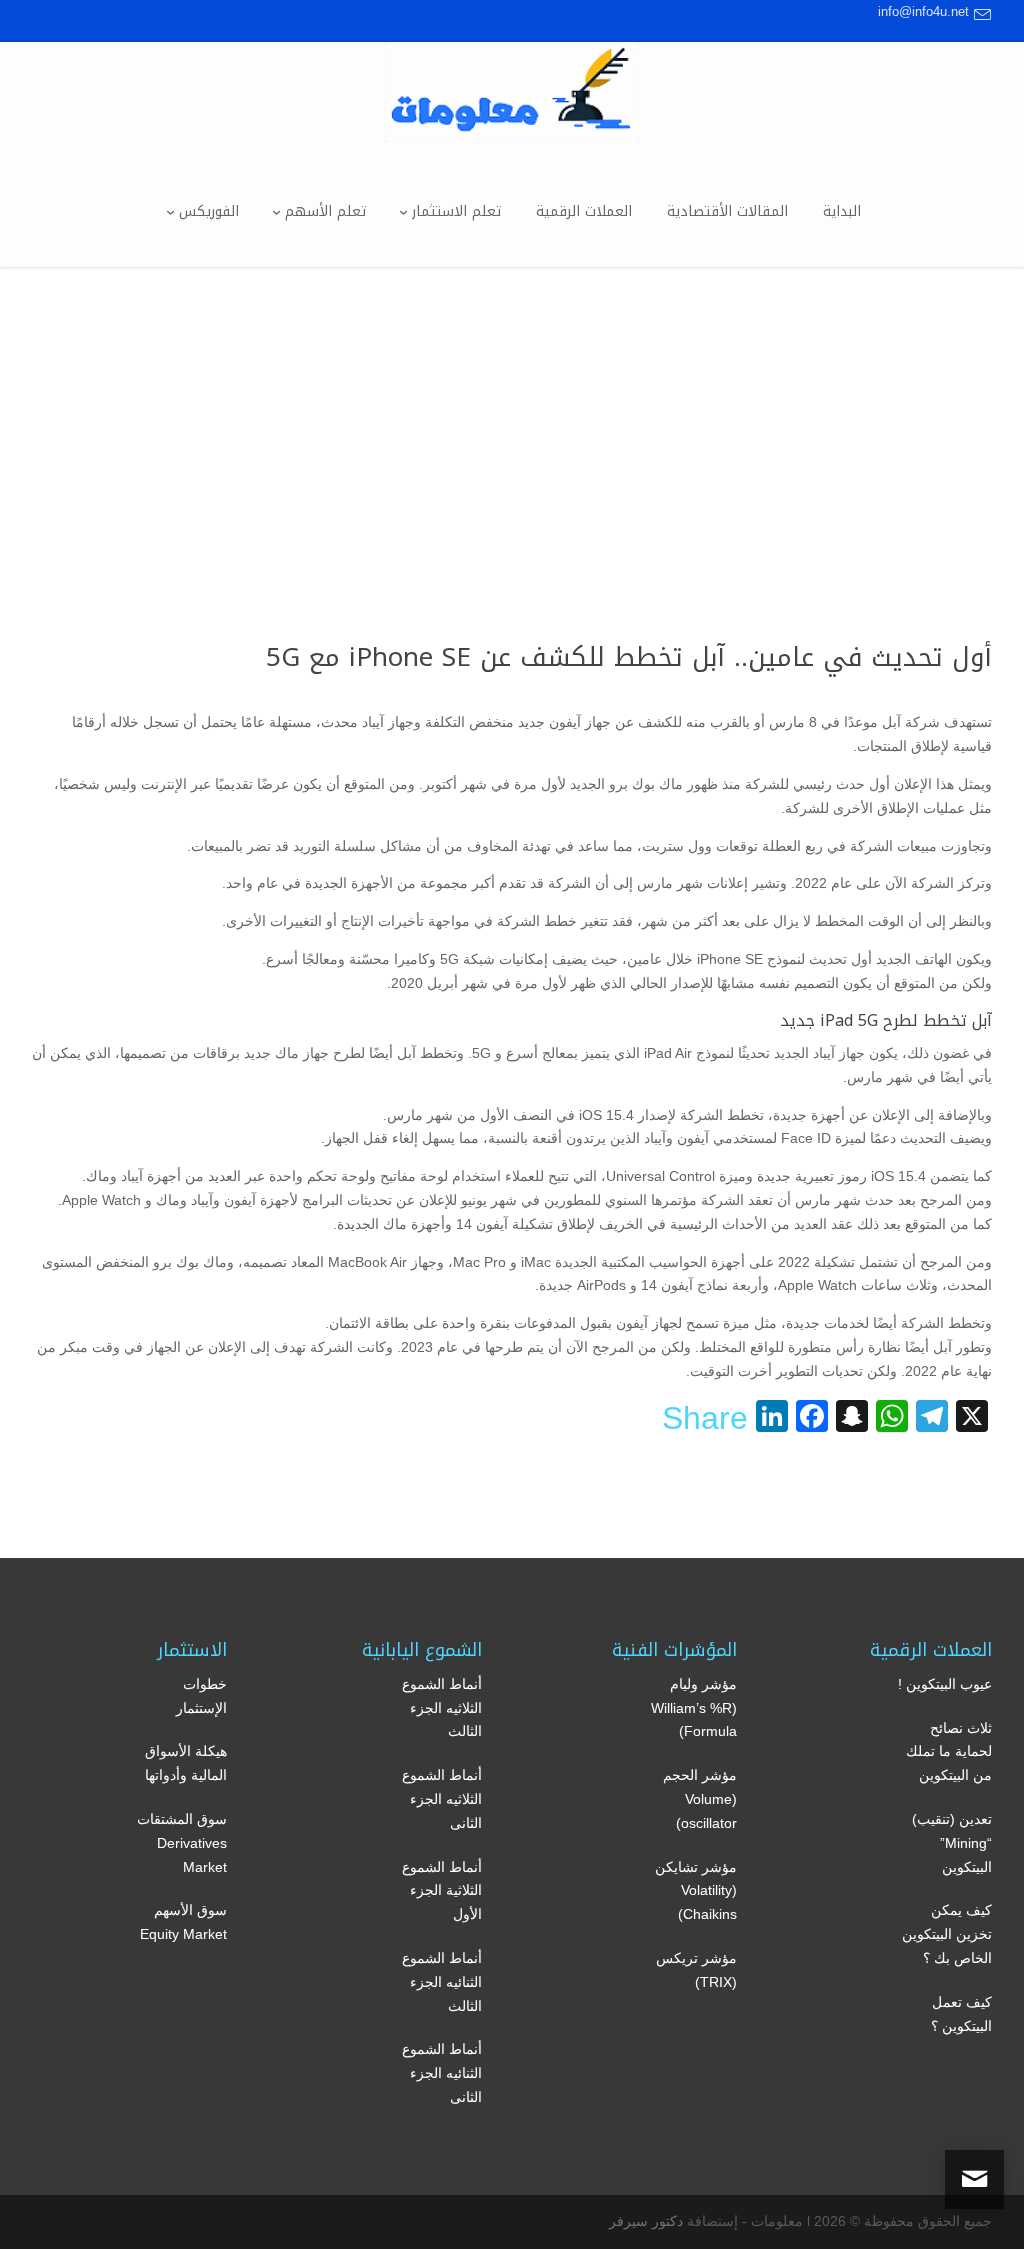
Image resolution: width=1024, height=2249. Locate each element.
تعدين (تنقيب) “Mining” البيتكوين (952, 1843)
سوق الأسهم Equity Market (183, 1922)
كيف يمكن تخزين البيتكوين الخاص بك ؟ (947, 1934)
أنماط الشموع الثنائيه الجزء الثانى (442, 2073)
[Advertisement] (512, 417)
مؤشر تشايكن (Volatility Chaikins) (696, 1891)
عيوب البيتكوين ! (945, 1684)
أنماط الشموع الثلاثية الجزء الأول (442, 1891)
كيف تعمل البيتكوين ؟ (961, 2014)
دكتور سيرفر (646, 2221)
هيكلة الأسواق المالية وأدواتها (186, 1763)
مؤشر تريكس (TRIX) (696, 1970)
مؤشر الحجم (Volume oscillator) (700, 1799)
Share (705, 1418)
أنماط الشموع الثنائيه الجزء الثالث (442, 1982)
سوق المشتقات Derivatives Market (182, 1843)
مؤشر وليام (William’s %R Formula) (694, 1708)
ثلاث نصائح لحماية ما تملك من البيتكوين (949, 1752)
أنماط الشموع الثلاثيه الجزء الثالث (442, 1708)
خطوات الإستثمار (201, 1696)
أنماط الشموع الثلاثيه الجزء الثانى (442, 1799)
